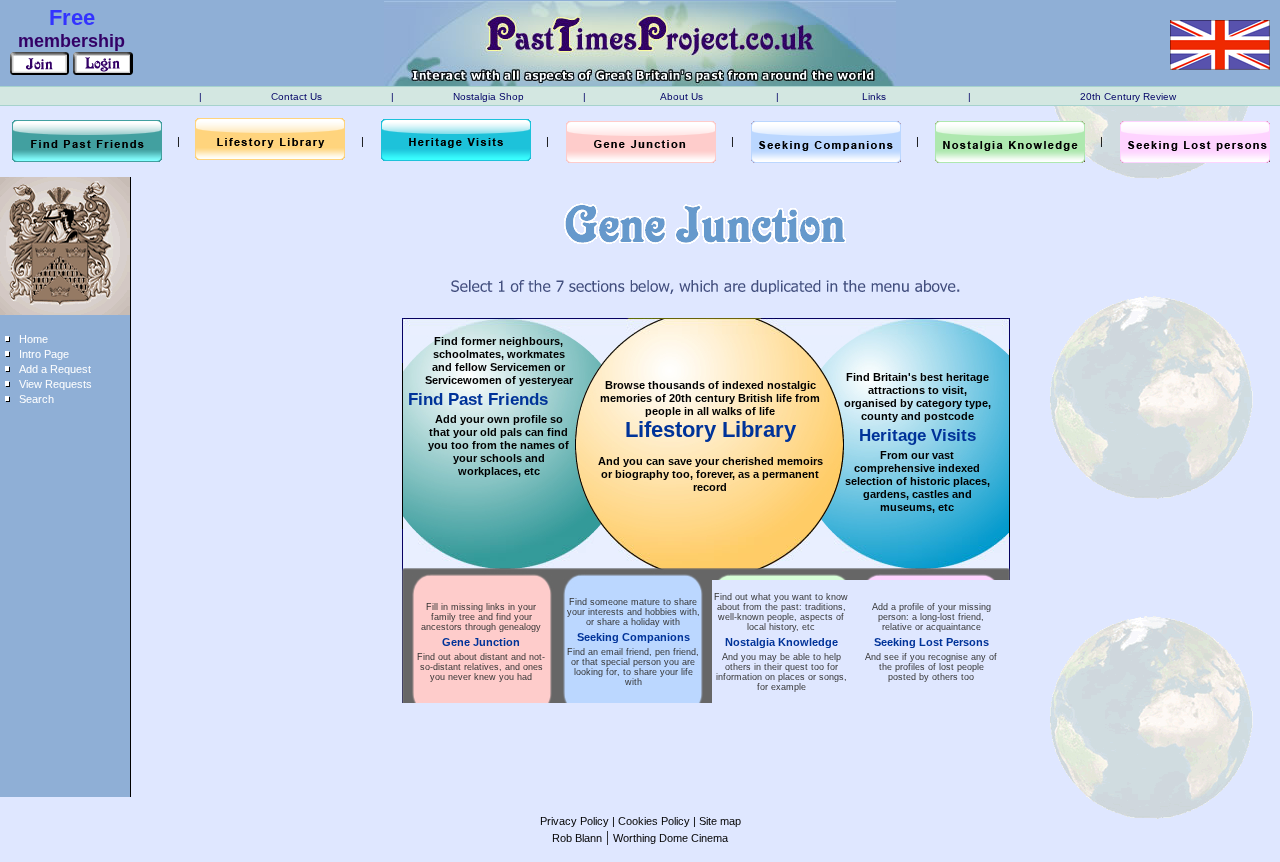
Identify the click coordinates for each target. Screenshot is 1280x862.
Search (36, 399)
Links (874, 96)
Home (33, 339)
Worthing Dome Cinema (670, 838)
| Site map (715, 821)
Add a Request (55, 369)
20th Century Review (1128, 96)
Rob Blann (577, 838)
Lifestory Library (710, 429)
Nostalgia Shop (488, 96)
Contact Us (296, 96)
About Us (681, 96)
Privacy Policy (574, 821)
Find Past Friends (478, 399)
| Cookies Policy (649, 821)
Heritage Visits (917, 435)
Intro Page (44, 354)
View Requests (55, 384)
